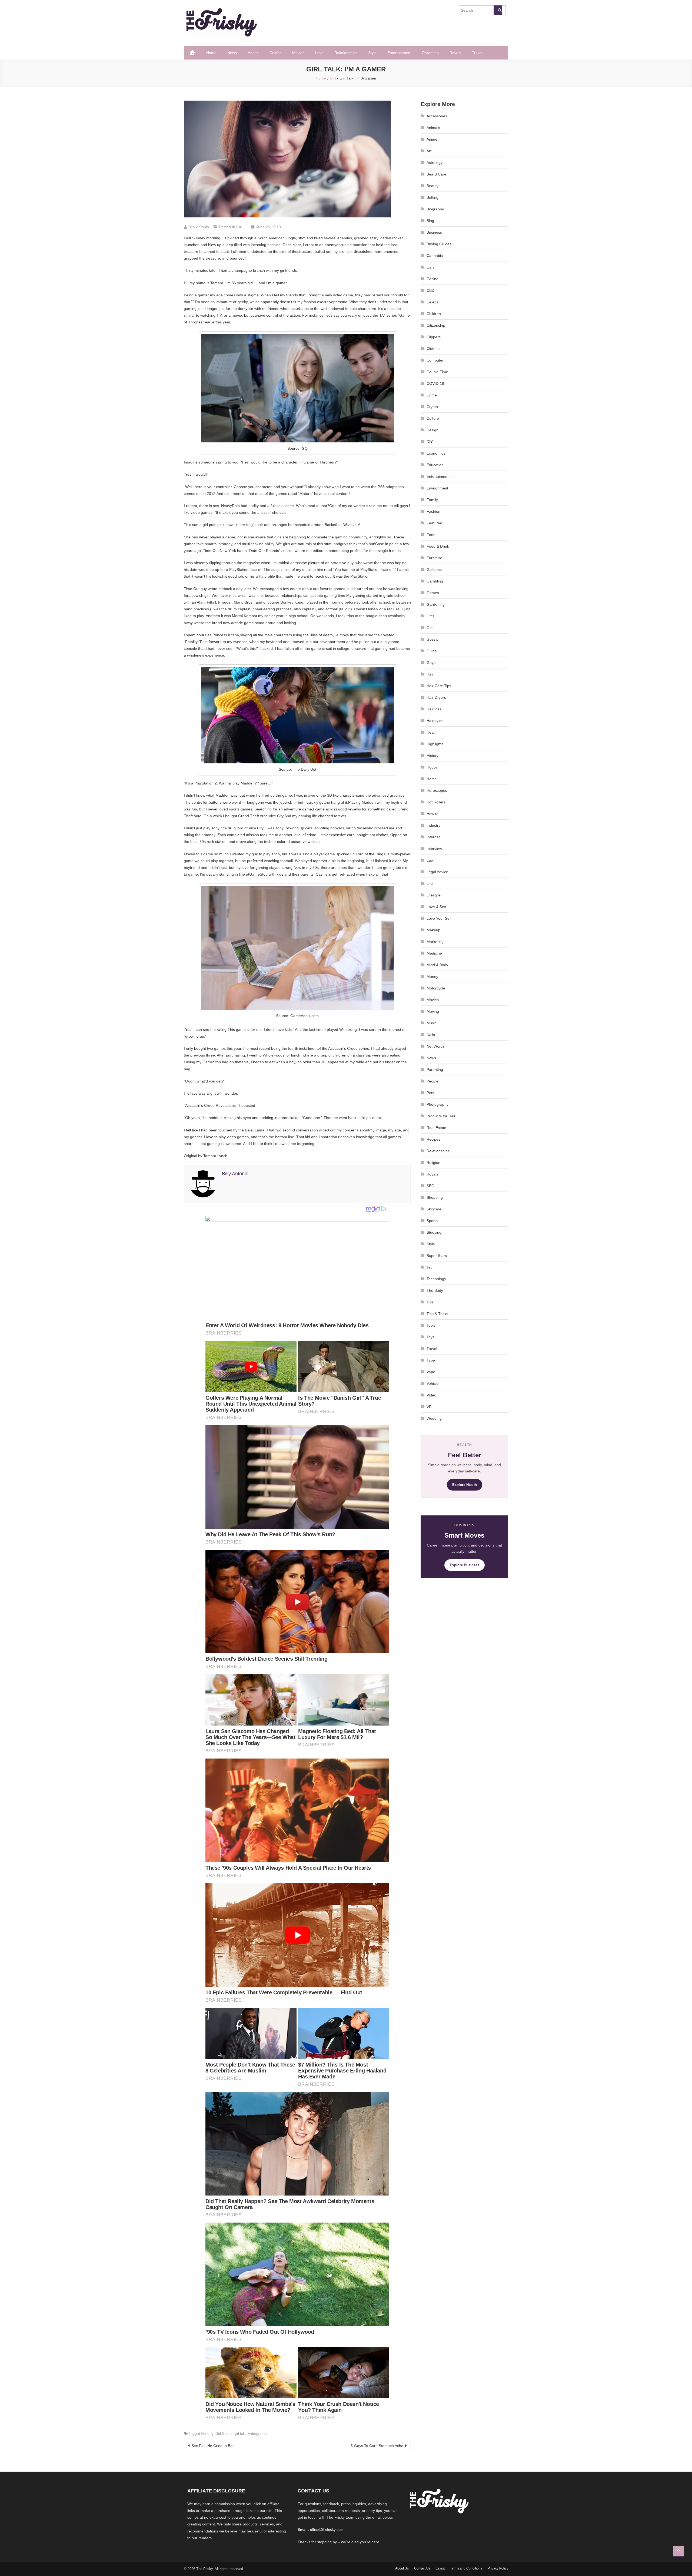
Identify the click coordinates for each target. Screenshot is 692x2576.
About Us (402, 2568)
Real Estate (436, 1128)
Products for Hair (441, 1116)
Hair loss (434, 709)
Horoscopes (437, 790)
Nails (431, 1035)
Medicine (434, 953)
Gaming (207, 2434)
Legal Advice (437, 872)
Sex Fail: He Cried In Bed (213, 2446)
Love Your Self (439, 918)
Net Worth (435, 1046)
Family (432, 500)
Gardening (436, 604)
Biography (435, 209)
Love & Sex (436, 907)
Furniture (434, 558)
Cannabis (435, 256)
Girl (239, 227)
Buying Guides (439, 244)
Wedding (434, 1418)
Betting (432, 197)
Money (432, 976)
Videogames (258, 2434)
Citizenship (436, 325)
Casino (432, 279)
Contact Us (422, 2568)
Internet (433, 837)
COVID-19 (435, 383)
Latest (440, 2568)
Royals (455, 53)
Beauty (432, 186)
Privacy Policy (498, 2568)
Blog (430, 221)
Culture (433, 418)
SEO (430, 1186)
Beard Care (436, 174)
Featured (434, 523)
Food (431, 535)
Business (434, 232)
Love (319, 53)
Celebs (275, 53)
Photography (438, 1104)
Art (429, 151)
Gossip (432, 639)
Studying (434, 1232)
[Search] (498, 10)
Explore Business (465, 1565)
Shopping (435, 1197)
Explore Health (465, 1485)
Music (432, 1023)
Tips (430, 1302)
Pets (430, 1093)
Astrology (435, 163)
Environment (437, 488)
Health (253, 53)
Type (431, 1360)
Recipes (433, 1139)
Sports (432, 1221)
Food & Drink (438, 546)
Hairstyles (435, 721)
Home (211, 53)
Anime (432, 139)
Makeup (433, 930)
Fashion (433, 511)
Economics (436, 453)
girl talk (240, 2434)
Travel (477, 53)
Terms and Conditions (466, 2568)
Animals (433, 128)
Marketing (435, 942)
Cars (431, 267)
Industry (433, 825)
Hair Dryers (436, 697)
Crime (432, 395)
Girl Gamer (224, 2434)
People (432, 1081)
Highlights (435, 744)
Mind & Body (437, 965)
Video (431, 1395)
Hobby (432, 767)
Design (432, 430)
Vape (431, 1372)
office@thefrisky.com (327, 2530)
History (432, 756)
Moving (433, 1011)
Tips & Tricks (437, 1314)
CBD (430, 290)
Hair (430, 674)
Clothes (433, 349)
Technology (436, 1279)
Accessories (437, 116)
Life (430, 883)
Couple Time (437, 372)
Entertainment (399, 53)
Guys (431, 663)
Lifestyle (434, 895)
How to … (435, 814)
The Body (435, 1290)
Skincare (434, 1209)
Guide (432, 651)
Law (430, 860)
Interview (434, 849)
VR (429, 1407)
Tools (431, 1325)
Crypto (432, 407)
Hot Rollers (436, 802)
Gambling (435, 581)
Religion (433, 1163)
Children (434, 314)
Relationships (346, 53)
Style (372, 53)
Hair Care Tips (439, 686)
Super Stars (437, 1256)
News (232, 53)
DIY (430, 442)
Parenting (430, 53)
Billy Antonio (199, 227)
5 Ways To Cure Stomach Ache (377, 2446)
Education (435, 465)
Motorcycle (436, 988)
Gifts (430, 616)
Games (433, 593)
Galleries (434, 569)
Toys (430, 1337)
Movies (298, 53)
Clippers (434, 337)
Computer (435, 360)
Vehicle (433, 1383)
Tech (431, 1267)
